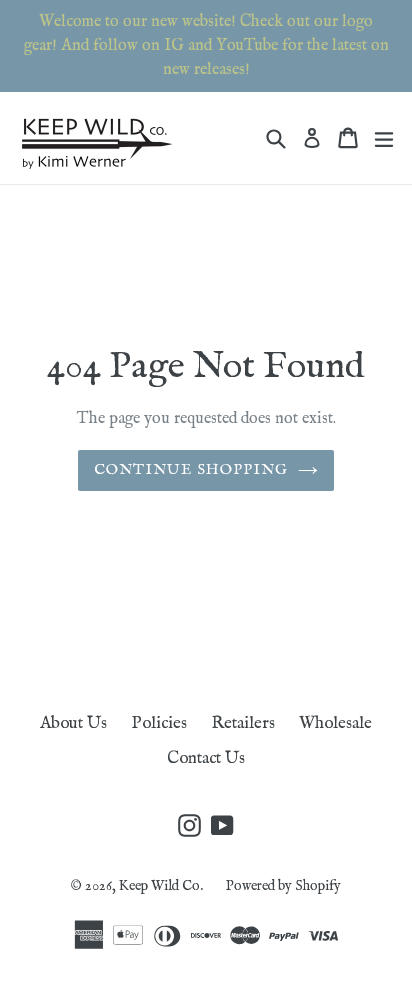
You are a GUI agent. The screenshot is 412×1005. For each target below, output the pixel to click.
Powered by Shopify (283, 886)
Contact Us (206, 758)
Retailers (243, 723)
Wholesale (335, 723)
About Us (73, 723)
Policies (159, 723)
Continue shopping (191, 469)
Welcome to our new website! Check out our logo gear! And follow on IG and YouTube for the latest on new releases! (206, 46)
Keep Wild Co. (162, 886)
